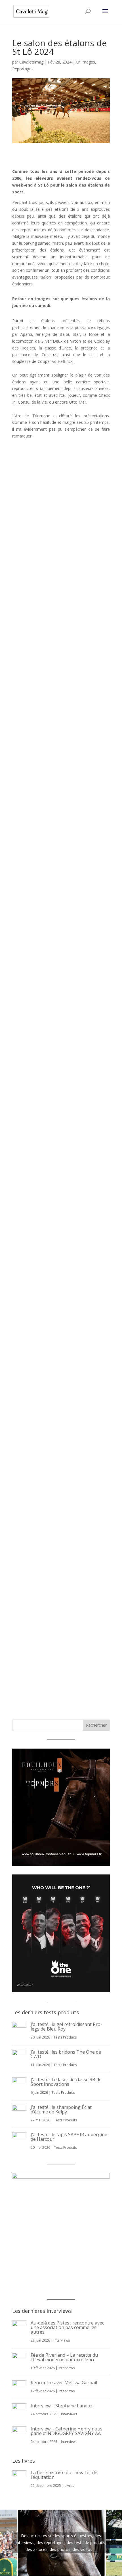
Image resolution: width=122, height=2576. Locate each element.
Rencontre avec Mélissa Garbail (64, 2383)
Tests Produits (65, 2037)
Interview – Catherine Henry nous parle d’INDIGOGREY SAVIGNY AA (67, 2431)
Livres (69, 2486)
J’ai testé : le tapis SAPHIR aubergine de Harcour (69, 2137)
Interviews (62, 2340)
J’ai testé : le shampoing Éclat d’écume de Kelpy (61, 2109)
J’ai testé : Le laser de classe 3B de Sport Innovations (66, 2082)
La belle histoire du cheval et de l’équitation (64, 2475)
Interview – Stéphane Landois (62, 2406)
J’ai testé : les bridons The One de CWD (66, 2054)
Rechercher (96, 1725)
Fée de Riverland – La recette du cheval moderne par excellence (64, 2357)
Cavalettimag (31, 62)
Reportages (23, 69)
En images (86, 62)
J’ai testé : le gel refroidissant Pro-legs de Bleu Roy (66, 2027)
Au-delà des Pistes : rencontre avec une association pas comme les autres (67, 2327)
